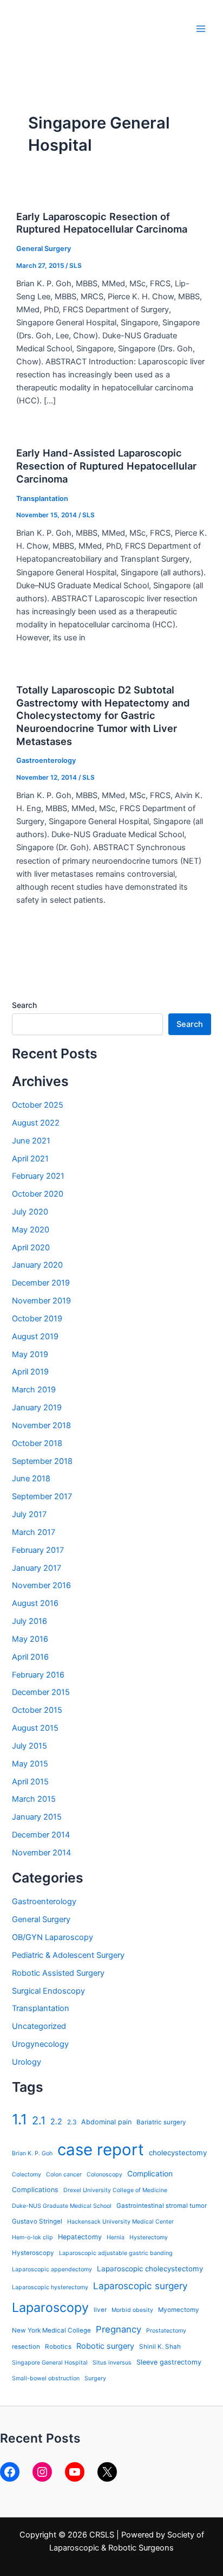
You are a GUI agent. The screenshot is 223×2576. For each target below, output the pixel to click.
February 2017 (38, 1550)
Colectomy (27, 2174)
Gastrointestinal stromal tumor (162, 2206)
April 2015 (30, 1782)
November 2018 (41, 1425)
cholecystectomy (178, 2153)
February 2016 (38, 1675)
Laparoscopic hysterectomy (50, 2287)
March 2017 (34, 1532)
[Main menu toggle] (201, 29)
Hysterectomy (149, 2237)
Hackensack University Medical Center (120, 2222)
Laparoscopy (50, 2307)
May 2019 (30, 1354)
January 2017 (37, 1568)
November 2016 (41, 1585)
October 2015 (37, 1710)
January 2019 (37, 1408)
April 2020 (31, 1248)
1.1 (19, 2119)
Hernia (116, 2237)
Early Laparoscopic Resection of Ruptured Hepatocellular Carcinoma (102, 223)
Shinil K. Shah (160, 2347)
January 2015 (37, 1817)
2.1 (39, 2121)
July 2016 (29, 1621)
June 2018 (31, 1479)
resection (26, 2347)
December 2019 (41, 1283)
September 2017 (42, 1496)
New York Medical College (51, 2330)
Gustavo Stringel (37, 2221)
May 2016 (30, 1639)
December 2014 (41, 1835)
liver (100, 2310)
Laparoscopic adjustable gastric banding (116, 2253)
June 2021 (31, 1141)
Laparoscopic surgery (140, 2286)
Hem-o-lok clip (32, 2237)
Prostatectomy (166, 2331)
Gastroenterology (46, 760)
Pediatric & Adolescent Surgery (68, 1955)
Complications (35, 2190)
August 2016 (35, 1603)
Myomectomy (179, 2310)
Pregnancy (119, 2329)
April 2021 (30, 1159)
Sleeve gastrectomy (169, 2362)
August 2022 (36, 1123)
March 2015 (34, 1799)
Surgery (95, 2378)
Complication (150, 2174)
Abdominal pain (106, 2122)
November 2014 (41, 1853)
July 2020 (30, 1212)
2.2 (56, 2121)
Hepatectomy (80, 2237)
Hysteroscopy (33, 2253)
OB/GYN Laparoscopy (53, 1937)
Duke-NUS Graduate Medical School (62, 2206)
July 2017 (29, 1514)
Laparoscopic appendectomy (52, 2269)
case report (101, 2150)
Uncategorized (39, 2026)
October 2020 (38, 1194)
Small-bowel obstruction (46, 2378)
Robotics (58, 2347)
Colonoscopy (104, 2174)
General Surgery (44, 249)
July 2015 (29, 1746)
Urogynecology (40, 2044)
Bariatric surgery (161, 2122)
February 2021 (38, 1176)
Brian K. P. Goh (32, 2153)
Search (24, 1005)
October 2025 (38, 1105)
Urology (27, 2062)
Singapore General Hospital (50, 2363)
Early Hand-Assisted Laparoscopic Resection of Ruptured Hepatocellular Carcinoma (106, 465)
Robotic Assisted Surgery (58, 1973)
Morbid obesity (132, 2310)
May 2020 (31, 1230)
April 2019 (30, 1372)
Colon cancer (64, 2174)
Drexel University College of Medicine (115, 2190)
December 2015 (41, 1692)
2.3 (72, 2122)
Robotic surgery (105, 2346)
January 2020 (37, 1265)
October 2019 (37, 1319)
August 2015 (35, 1728)
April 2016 (30, 1657)
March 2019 (34, 1390)
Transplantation (42, 499)
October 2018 (37, 1443)
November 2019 (41, 1301)
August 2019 (35, 1337)
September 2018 (42, 1461)
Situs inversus (112, 2363)
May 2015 (30, 1764)
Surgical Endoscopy (48, 1991)
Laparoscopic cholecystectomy (150, 2269)
